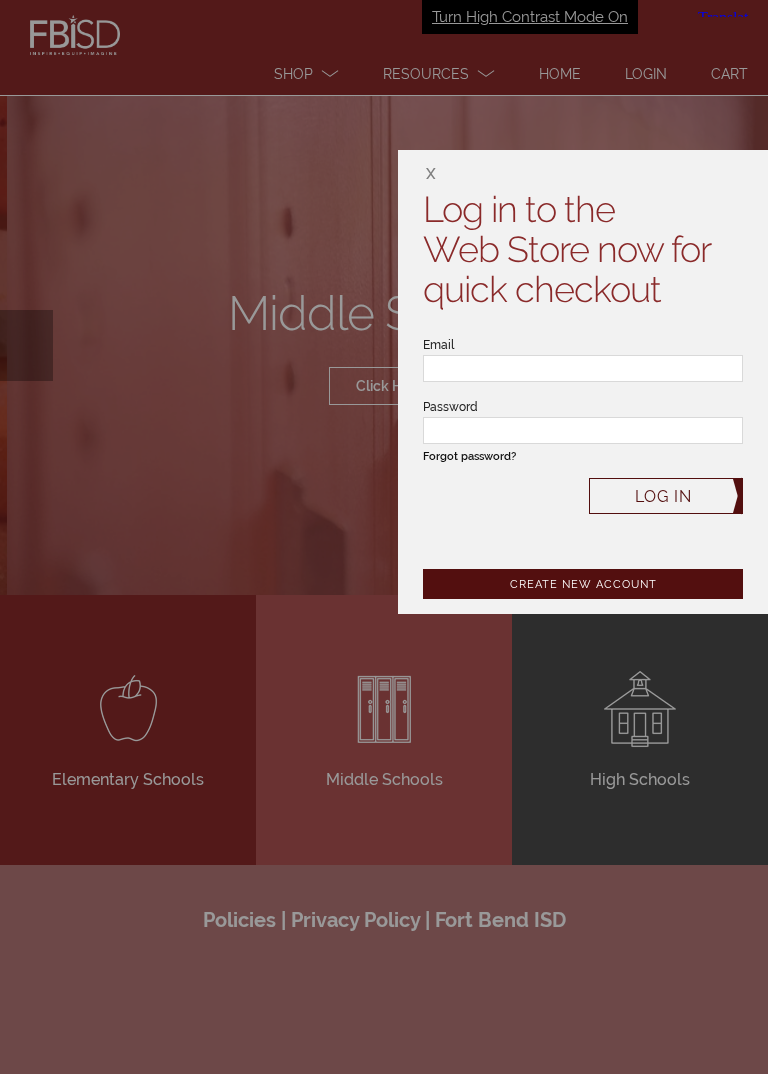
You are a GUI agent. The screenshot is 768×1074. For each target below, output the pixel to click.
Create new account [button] (583, 584)
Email (438, 345)
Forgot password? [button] (469, 456)
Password (450, 407)
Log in (663, 496)
